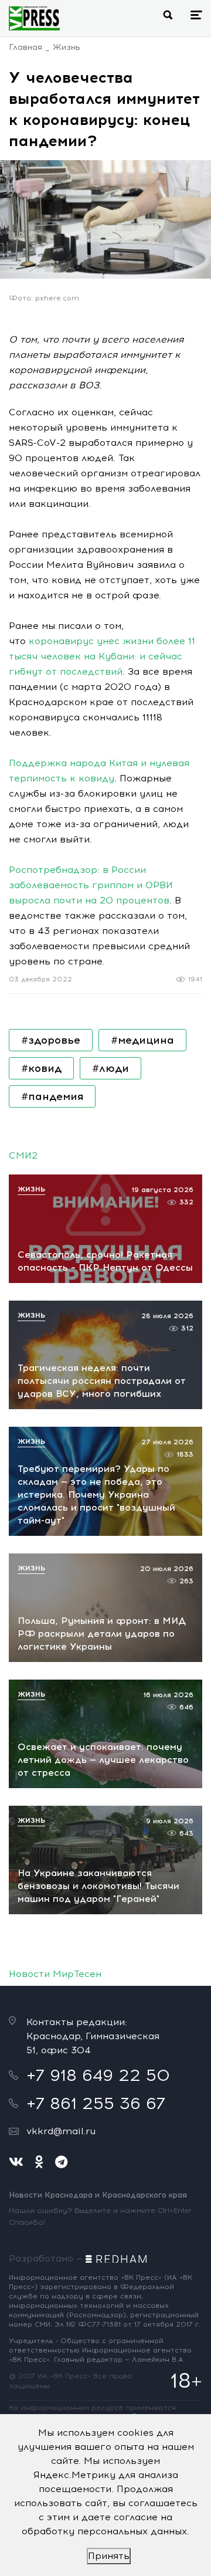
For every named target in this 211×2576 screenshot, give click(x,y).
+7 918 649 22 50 (98, 2075)
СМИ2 (23, 1155)
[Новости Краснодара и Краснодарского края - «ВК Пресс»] (34, 18)
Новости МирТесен (55, 1974)
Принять (109, 2556)
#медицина (142, 1040)
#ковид (41, 1068)
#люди (110, 1068)
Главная (25, 47)
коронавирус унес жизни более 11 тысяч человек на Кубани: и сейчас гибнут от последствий (102, 656)
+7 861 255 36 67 (96, 2103)
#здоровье (51, 1040)
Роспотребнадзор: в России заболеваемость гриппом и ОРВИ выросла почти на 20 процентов (91, 885)
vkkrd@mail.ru (61, 2131)
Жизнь (67, 47)
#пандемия (52, 1096)
